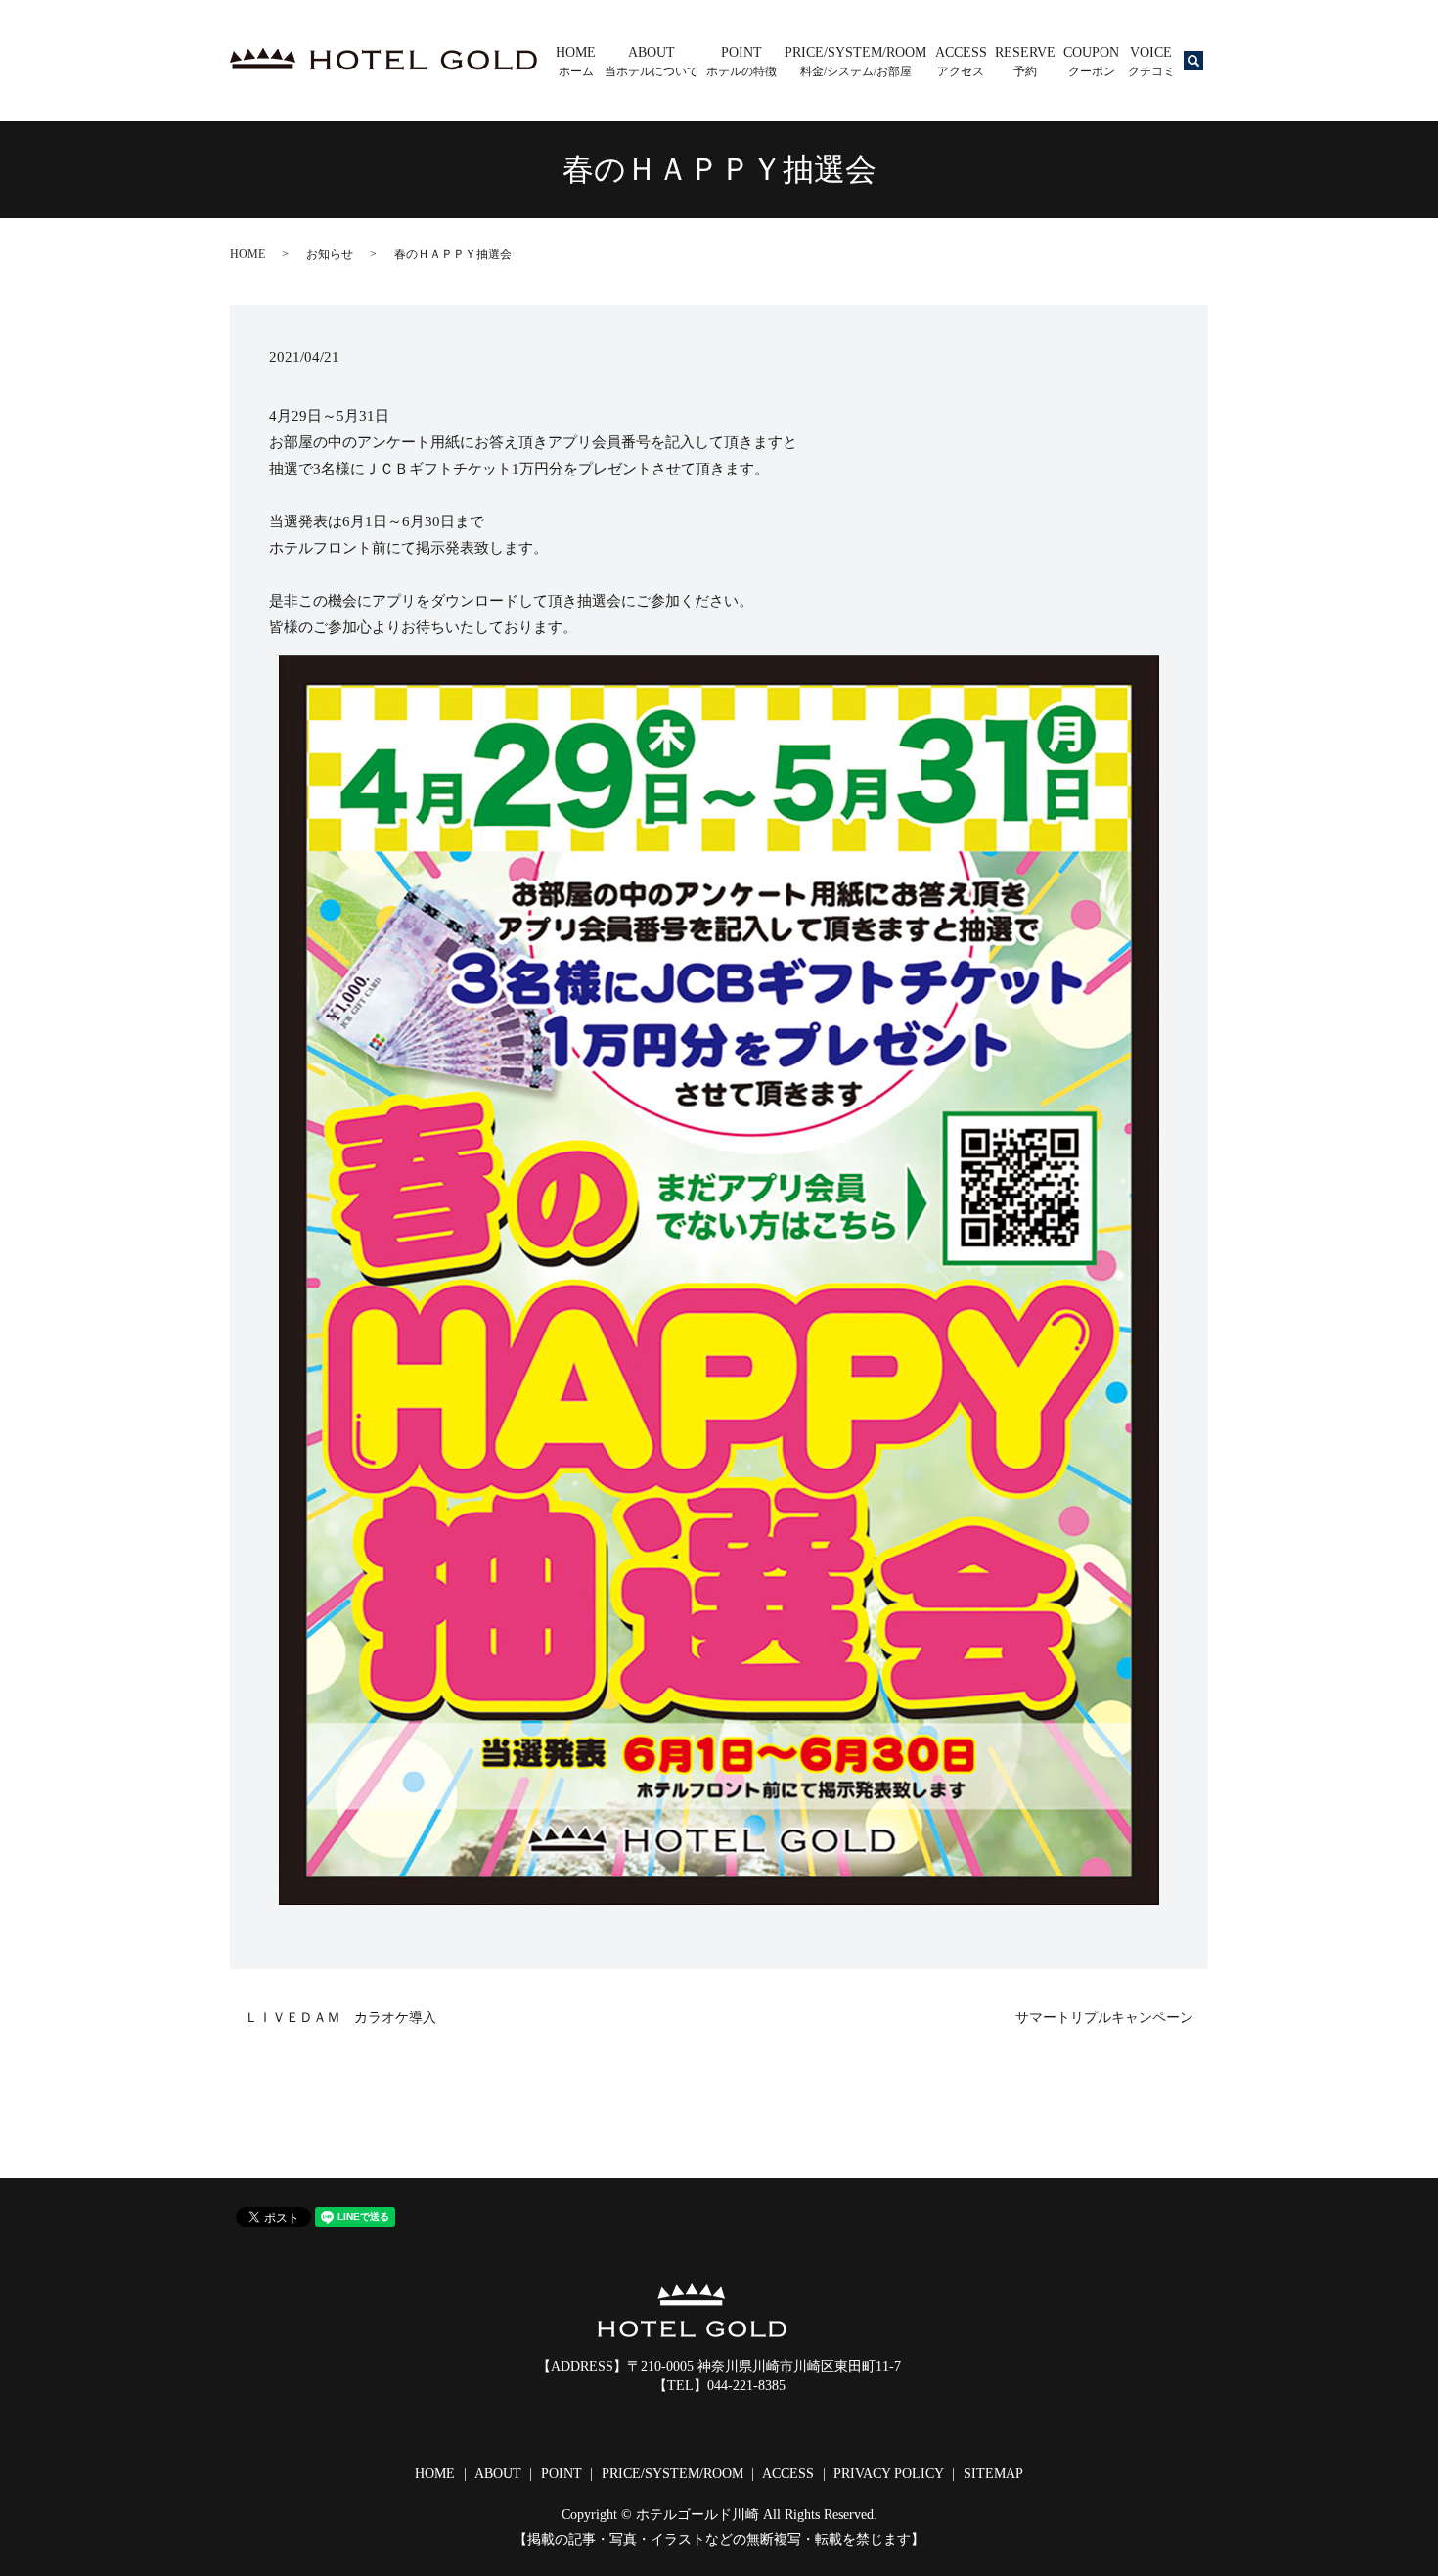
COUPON (1091, 62)
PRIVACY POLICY (889, 2474)
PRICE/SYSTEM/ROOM (855, 62)
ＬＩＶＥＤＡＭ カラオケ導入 (340, 2018)
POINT (741, 62)
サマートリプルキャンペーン (1104, 2018)
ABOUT (652, 62)
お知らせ (330, 254)
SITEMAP (993, 2474)
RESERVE (1025, 62)
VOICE (1151, 62)
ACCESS (961, 62)
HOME (576, 62)
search (1206, 67)
